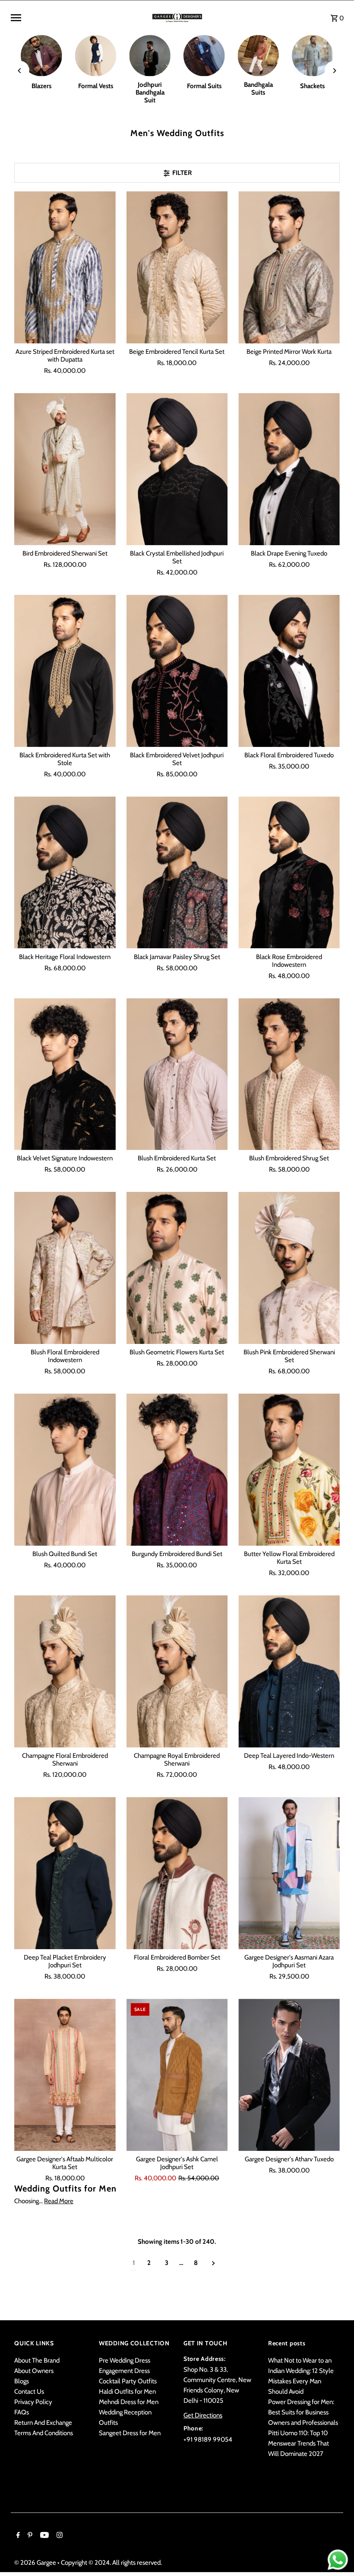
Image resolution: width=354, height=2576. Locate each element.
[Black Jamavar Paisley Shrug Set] (177, 873)
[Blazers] (41, 56)
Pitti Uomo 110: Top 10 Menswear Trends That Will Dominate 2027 (299, 2443)
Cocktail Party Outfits (128, 2381)
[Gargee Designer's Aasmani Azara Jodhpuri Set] (289, 1873)
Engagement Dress (124, 2371)
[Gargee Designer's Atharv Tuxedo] (289, 2075)
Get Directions (203, 2415)
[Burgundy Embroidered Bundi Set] (177, 1470)
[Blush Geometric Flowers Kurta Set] (177, 1268)
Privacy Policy (33, 2402)
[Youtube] (43, 2536)
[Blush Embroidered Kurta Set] (177, 1074)
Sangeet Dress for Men (130, 2433)
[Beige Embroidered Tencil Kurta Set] (177, 267)
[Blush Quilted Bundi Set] (65, 1470)
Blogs (22, 2381)
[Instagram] (58, 2536)
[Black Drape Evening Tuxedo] (289, 469)
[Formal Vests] (96, 56)
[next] (213, 2263)
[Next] (334, 71)
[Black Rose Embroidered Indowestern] (289, 873)
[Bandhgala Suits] (259, 56)
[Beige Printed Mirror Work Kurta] (289, 267)
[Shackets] (313, 56)
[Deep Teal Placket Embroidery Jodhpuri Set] (65, 1873)
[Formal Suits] (204, 56)
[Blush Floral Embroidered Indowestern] (65, 1268)
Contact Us (29, 2392)
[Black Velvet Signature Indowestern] (65, 1074)
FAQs (22, 2412)
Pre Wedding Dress (125, 2360)
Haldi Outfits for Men (127, 2392)
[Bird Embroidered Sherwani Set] (65, 469)
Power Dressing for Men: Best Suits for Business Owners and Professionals (303, 2412)
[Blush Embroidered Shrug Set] (289, 1074)
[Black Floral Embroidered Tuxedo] (289, 671)
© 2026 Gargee (36, 2563)
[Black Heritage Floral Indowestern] (65, 873)
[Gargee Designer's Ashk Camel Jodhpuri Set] (177, 2075)
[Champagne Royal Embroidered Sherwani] (177, 1671)
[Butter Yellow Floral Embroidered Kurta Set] (289, 1470)
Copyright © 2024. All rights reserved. (111, 2563)
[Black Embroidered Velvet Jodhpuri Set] (177, 671)
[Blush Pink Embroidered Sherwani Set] (289, 1268)
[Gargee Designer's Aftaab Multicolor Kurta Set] (65, 2075)
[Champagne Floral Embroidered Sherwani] (65, 1671)
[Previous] (20, 71)
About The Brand (37, 2360)
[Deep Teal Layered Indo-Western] (289, 1671)
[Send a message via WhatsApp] (338, 2560)
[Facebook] (17, 2536)
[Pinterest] (29, 2536)
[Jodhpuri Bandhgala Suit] (150, 56)
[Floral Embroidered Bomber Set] (177, 1873)
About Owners (34, 2371)
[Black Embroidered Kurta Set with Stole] (65, 671)
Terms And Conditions (44, 2433)
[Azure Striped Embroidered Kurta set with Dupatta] (65, 267)
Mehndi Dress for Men (129, 2402)
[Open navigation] (78, 18)
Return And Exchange (43, 2423)
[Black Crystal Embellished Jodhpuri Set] (177, 469)
